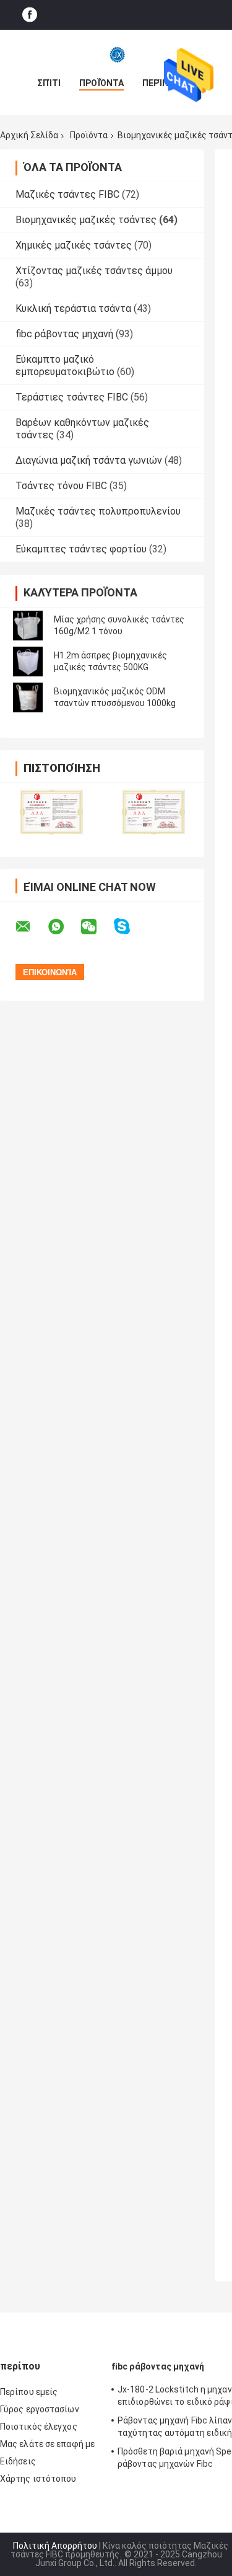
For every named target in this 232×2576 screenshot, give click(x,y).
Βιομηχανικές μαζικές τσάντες (86, 220)
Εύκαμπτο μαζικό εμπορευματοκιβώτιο (65, 365)
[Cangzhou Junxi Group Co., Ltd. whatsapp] (64, 927)
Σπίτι (49, 83)
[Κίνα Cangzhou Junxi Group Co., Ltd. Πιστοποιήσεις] (51, 812)
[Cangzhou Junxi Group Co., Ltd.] (116, 55)
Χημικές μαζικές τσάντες (74, 245)
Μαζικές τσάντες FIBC (67, 194)
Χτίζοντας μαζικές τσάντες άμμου (94, 271)
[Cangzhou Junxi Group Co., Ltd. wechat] (97, 927)
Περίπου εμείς (29, 2392)
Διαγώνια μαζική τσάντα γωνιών (89, 460)
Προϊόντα (101, 83)
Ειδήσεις (18, 2461)
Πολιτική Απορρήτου (55, 2546)
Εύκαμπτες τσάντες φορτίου (81, 549)
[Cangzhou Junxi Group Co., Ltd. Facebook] (30, 15)
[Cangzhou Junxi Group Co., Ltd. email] (31, 927)
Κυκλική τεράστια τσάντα (73, 308)
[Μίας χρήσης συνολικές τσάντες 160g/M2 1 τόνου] (28, 626)
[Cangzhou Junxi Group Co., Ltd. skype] (130, 927)
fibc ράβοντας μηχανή (64, 334)
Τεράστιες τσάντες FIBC (72, 397)
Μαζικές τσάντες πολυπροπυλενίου (98, 511)
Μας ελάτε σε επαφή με (47, 2444)
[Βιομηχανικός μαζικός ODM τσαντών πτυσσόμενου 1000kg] (28, 697)
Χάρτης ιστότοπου (38, 2479)
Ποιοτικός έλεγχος (39, 2427)
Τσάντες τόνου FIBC (61, 486)
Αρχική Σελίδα (29, 135)
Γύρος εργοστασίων (40, 2409)
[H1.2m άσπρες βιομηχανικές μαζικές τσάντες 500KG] (28, 662)
